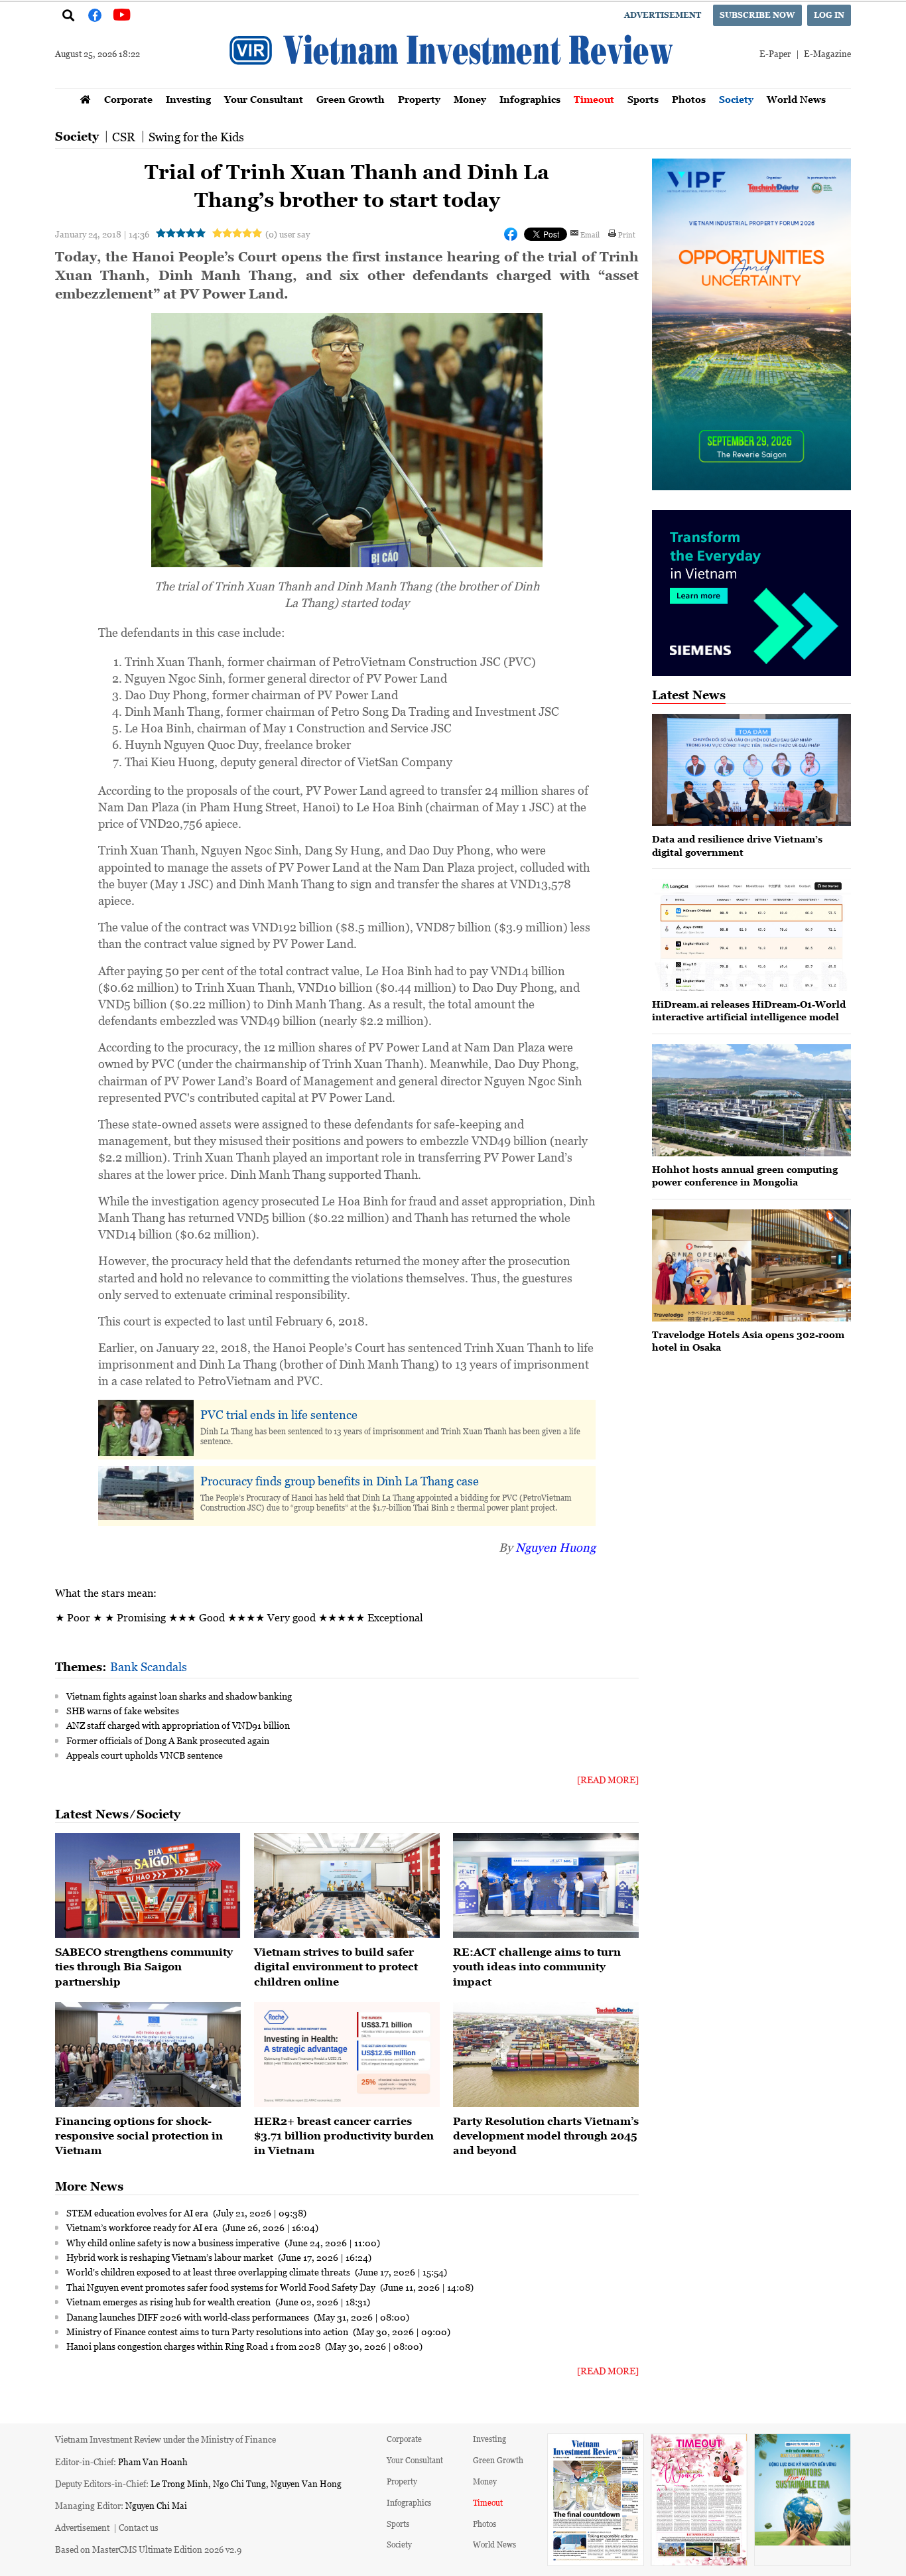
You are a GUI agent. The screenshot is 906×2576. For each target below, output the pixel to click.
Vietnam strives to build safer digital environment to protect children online (336, 1967)
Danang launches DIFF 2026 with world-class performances (189, 2317)
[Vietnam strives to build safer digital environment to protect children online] (347, 1885)
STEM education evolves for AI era (138, 2212)
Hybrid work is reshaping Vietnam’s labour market (171, 2257)
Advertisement (663, 15)
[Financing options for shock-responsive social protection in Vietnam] (148, 2055)
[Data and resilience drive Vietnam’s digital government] (751, 770)
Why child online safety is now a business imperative (174, 2242)
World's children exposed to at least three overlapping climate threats (209, 2271)
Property (419, 99)
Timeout (594, 99)
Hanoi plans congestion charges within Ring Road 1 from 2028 (194, 2346)
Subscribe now (757, 15)
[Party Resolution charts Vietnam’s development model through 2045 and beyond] (546, 2055)
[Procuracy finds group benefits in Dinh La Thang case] (146, 1494)
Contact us (139, 2527)
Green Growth (351, 99)
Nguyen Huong (555, 1547)
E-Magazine (827, 53)
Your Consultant (264, 99)
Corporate (128, 99)
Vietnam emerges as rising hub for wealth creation (169, 2301)
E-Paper (775, 53)
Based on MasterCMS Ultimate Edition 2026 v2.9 (148, 2549)
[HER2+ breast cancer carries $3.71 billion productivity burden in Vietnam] (347, 2055)
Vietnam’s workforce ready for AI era (143, 2227)
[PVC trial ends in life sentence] (146, 1428)
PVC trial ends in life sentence (279, 1414)
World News (796, 99)
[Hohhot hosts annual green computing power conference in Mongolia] (751, 1100)
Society (736, 99)
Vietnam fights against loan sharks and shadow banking (179, 1696)
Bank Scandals (149, 1666)
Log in (829, 15)
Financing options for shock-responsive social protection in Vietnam (139, 2136)
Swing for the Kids (196, 137)
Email (590, 234)
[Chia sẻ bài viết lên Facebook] (511, 234)
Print (627, 234)
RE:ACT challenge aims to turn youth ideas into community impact (537, 1967)
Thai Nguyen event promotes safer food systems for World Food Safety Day (222, 2287)
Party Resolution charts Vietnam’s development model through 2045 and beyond (546, 2136)
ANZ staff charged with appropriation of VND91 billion (178, 1725)
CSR (124, 137)
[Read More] (608, 1780)
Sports (643, 99)
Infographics (530, 99)
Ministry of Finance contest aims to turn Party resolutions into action (208, 2331)
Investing (188, 99)
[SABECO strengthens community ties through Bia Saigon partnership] (148, 1885)
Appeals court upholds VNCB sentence (145, 1755)
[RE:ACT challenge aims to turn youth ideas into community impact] (546, 1885)
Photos (689, 99)
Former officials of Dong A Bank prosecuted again (168, 1740)
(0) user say (288, 234)
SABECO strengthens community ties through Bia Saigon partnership (144, 1967)
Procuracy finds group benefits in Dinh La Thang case (340, 1481)
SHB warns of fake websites (123, 1710)
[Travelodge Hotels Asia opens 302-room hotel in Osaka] (751, 1265)
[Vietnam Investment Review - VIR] (453, 84)
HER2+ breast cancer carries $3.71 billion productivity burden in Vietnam (344, 2136)
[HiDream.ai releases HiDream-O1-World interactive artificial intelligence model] (751, 935)
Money (470, 99)
